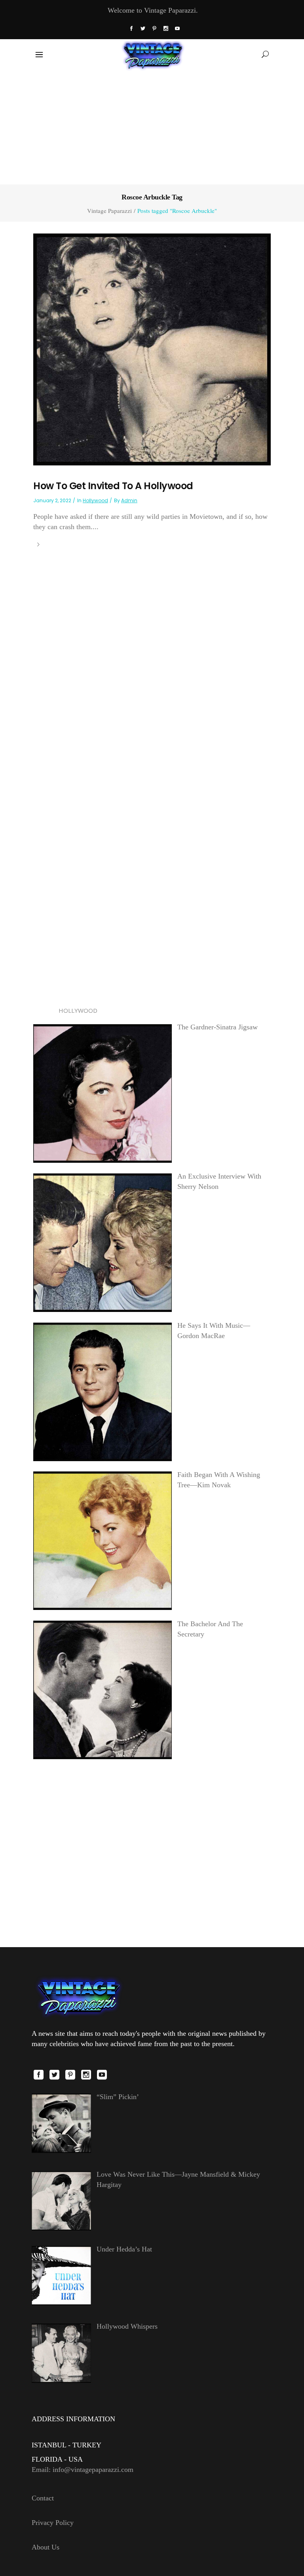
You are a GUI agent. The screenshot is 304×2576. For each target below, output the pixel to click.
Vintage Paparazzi (109, 211)
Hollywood (95, 500)
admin (129, 500)
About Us (46, 2547)
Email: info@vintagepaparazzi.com (83, 2470)
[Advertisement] (152, 126)
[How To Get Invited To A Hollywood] (152, 349)
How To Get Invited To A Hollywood (113, 486)
